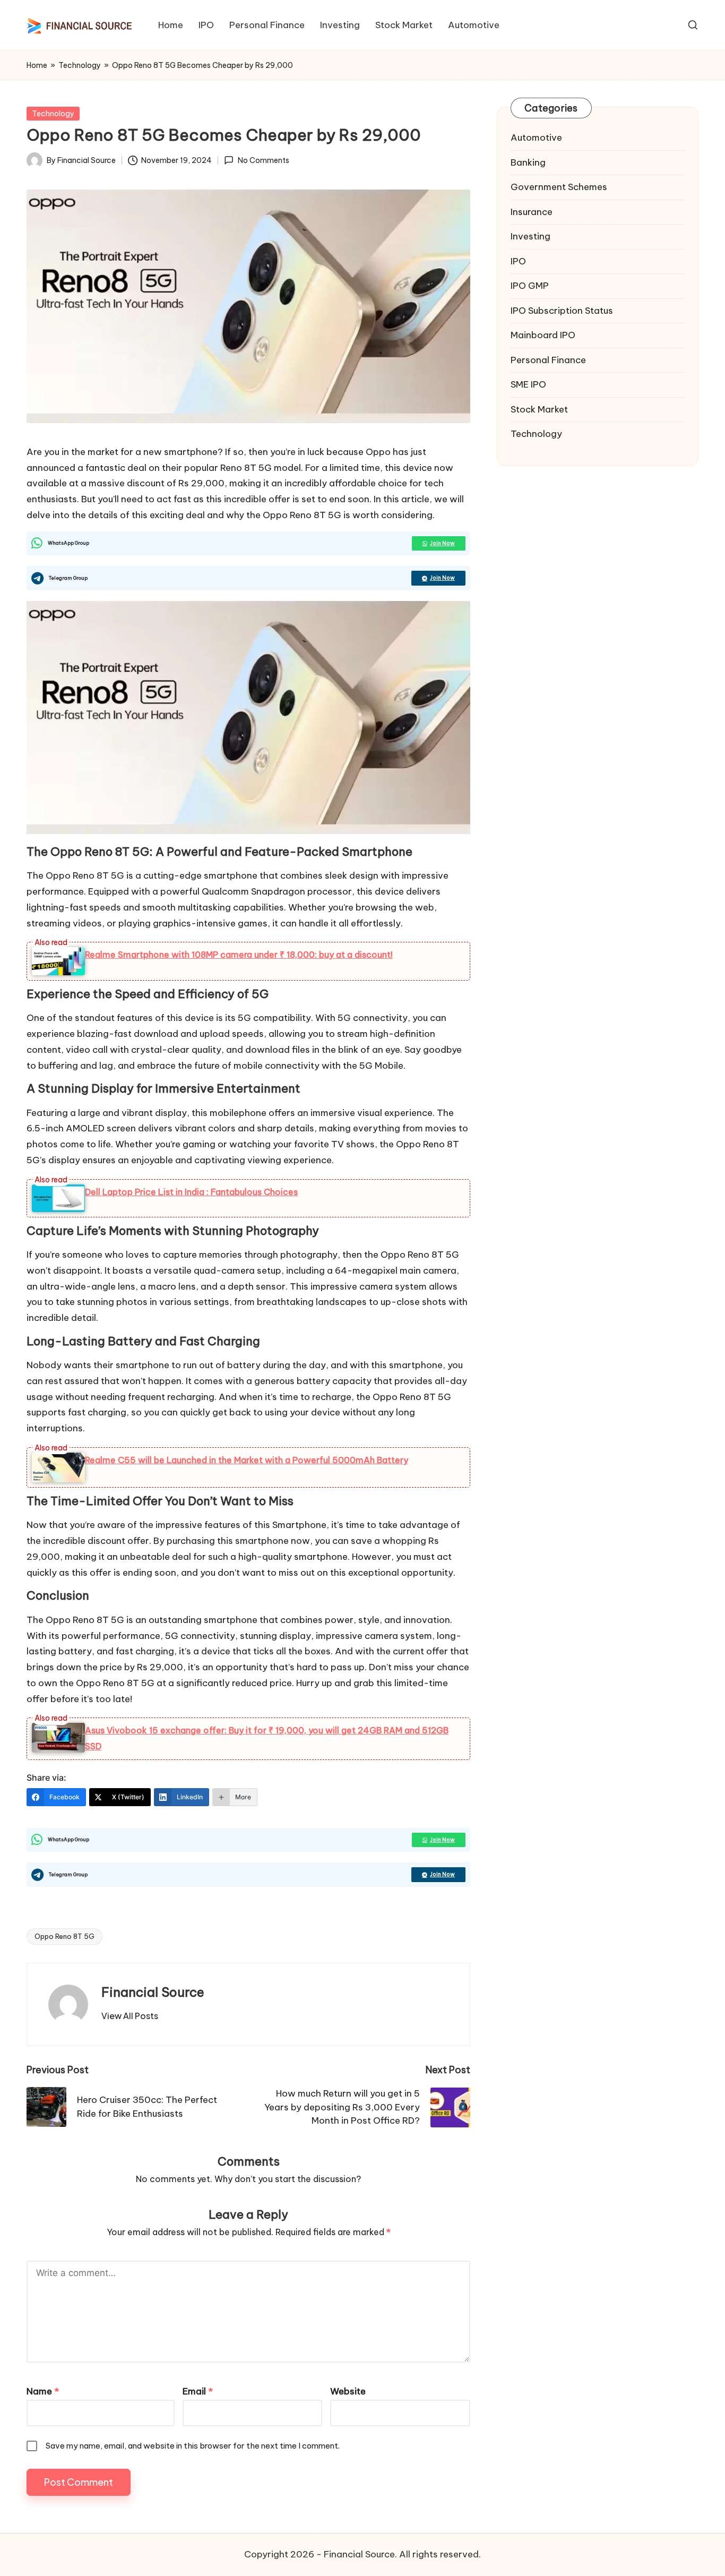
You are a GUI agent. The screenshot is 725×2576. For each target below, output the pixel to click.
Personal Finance (548, 360)
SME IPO (528, 384)
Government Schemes (559, 187)
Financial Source (153, 1992)
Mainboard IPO (543, 335)
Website (348, 2391)
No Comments (263, 160)
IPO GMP (530, 286)
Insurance (532, 212)
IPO (518, 261)
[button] (130, 2016)
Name (43, 2391)
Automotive (536, 138)
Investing (530, 236)
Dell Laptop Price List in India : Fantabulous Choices (191, 1192)
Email (198, 2391)
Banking (528, 162)
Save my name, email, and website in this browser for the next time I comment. (193, 2446)
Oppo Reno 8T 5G (64, 1936)
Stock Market (539, 409)
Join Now (442, 543)
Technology (80, 65)
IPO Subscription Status (562, 311)
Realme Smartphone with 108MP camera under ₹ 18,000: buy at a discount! (239, 955)
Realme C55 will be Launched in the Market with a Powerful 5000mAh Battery (247, 1460)
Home (37, 65)
